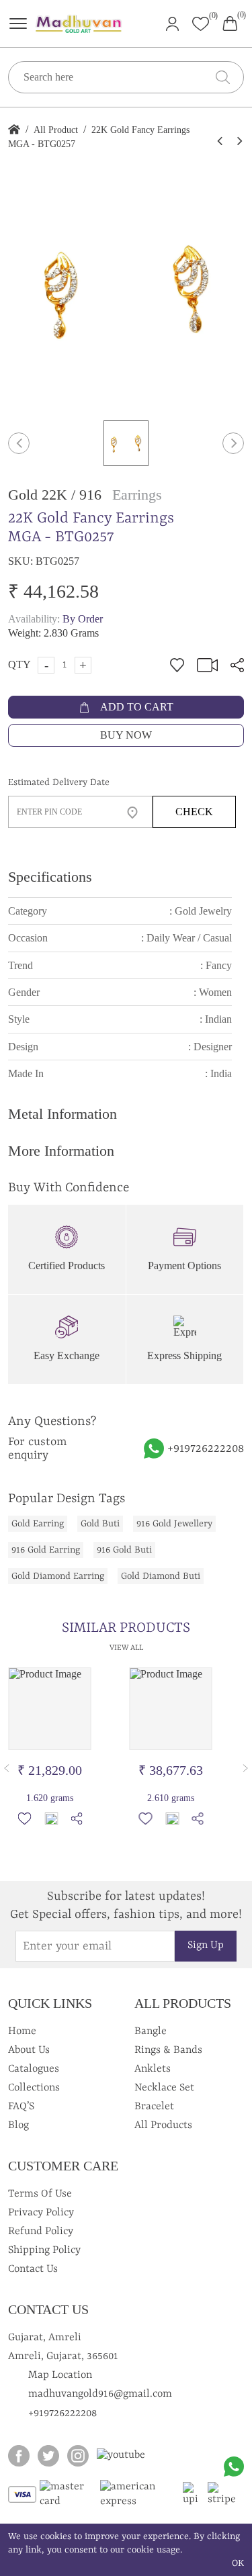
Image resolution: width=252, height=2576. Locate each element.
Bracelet (154, 2107)
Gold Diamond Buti (161, 1576)
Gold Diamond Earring (58, 1576)
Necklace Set (164, 2088)
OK (238, 2563)
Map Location (60, 2375)
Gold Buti (100, 1524)
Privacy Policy (41, 2213)
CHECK (194, 812)
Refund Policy (41, 2232)
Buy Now (126, 735)
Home (22, 2031)
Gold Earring (38, 1524)
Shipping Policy (44, 2250)
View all (126, 1648)
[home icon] (14, 130)
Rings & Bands (168, 2050)
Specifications (50, 877)
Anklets (153, 2069)
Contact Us (33, 2269)
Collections (34, 2088)
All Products (163, 2125)
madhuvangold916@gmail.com (100, 2394)
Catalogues (34, 2069)
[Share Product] (77, 1819)
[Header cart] (230, 22)
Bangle (151, 2031)
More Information (61, 1151)
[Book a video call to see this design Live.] (204, 664)
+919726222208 (206, 1448)
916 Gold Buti (124, 1550)
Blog (18, 2125)
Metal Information (62, 1114)
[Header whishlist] (201, 24)
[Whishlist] (24, 1819)
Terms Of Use (40, 2194)
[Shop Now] (51, 1819)
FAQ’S (21, 2107)
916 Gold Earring (46, 1550)
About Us (29, 2050)
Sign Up (206, 1945)
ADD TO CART (136, 707)
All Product (56, 130)
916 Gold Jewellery (174, 1524)
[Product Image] (50, 1709)
